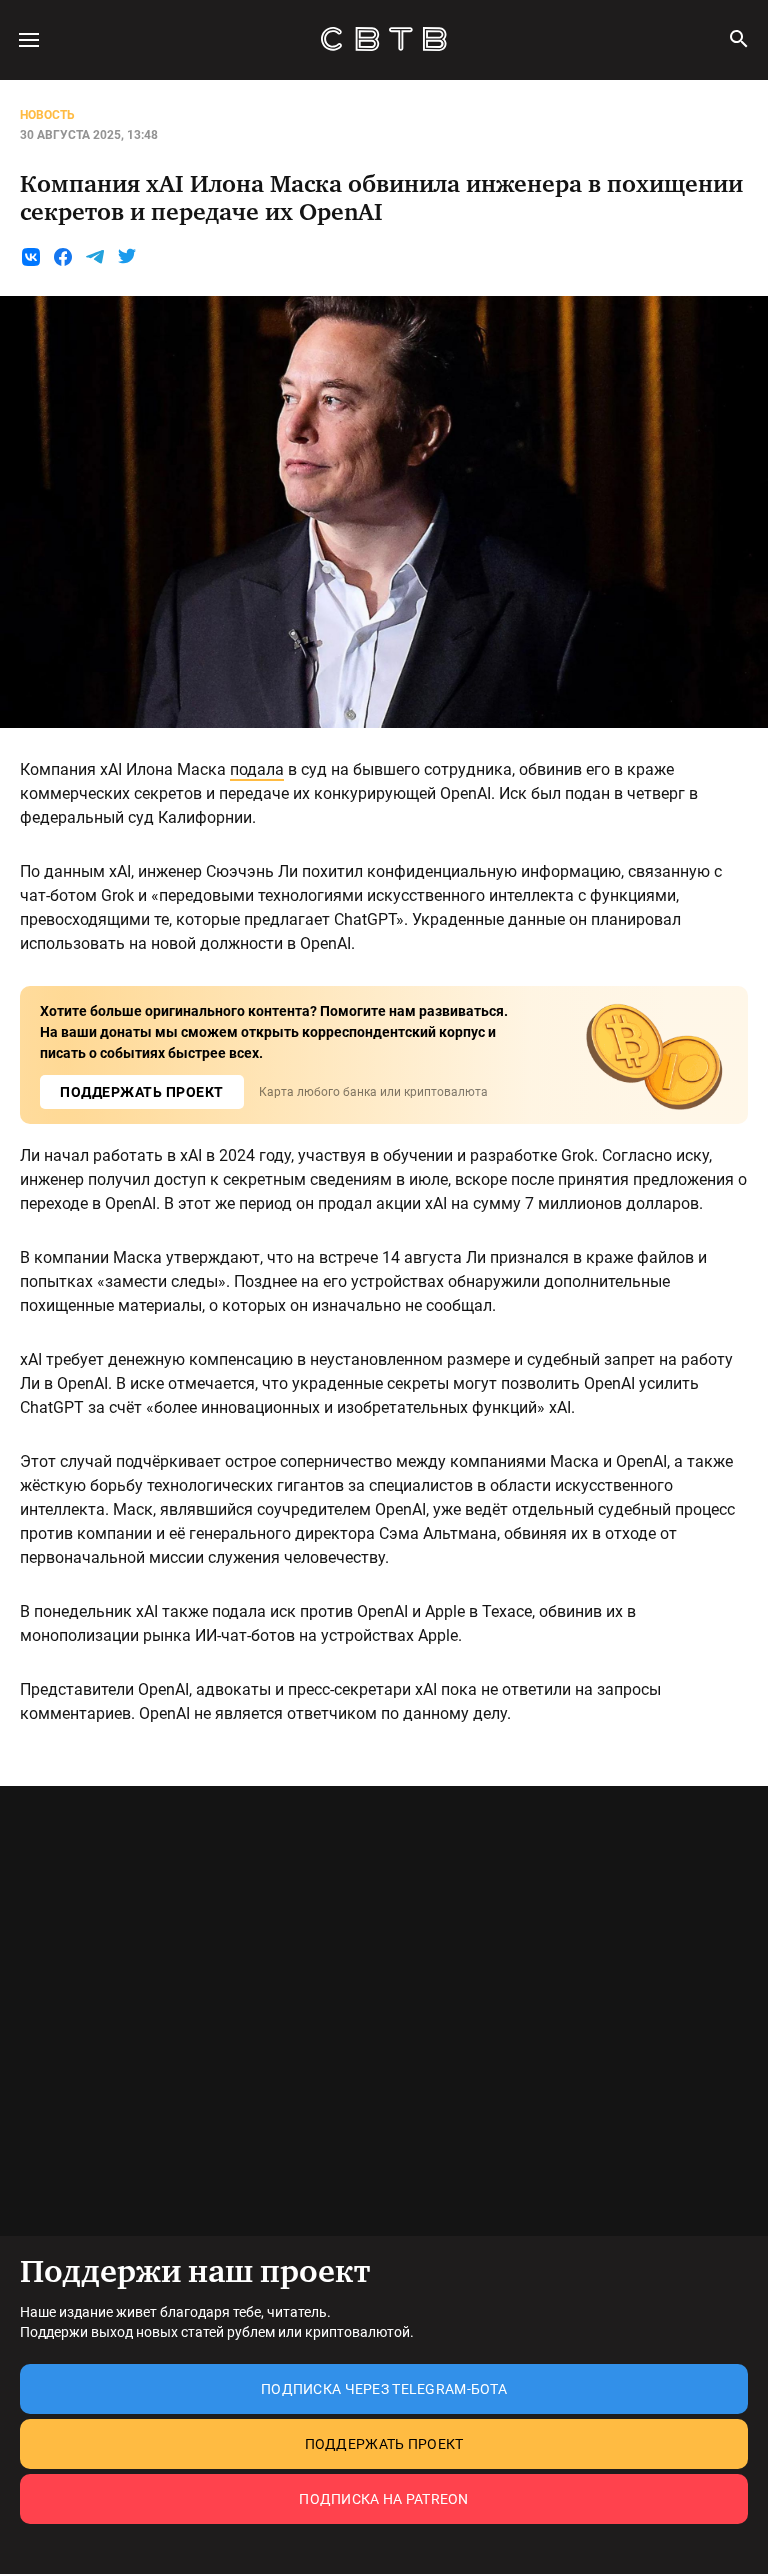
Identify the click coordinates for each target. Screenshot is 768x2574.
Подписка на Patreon (383, 2499)
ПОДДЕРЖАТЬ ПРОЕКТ (142, 1092)
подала (257, 769)
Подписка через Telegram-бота (384, 2389)
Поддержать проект (384, 2444)
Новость (47, 115)
